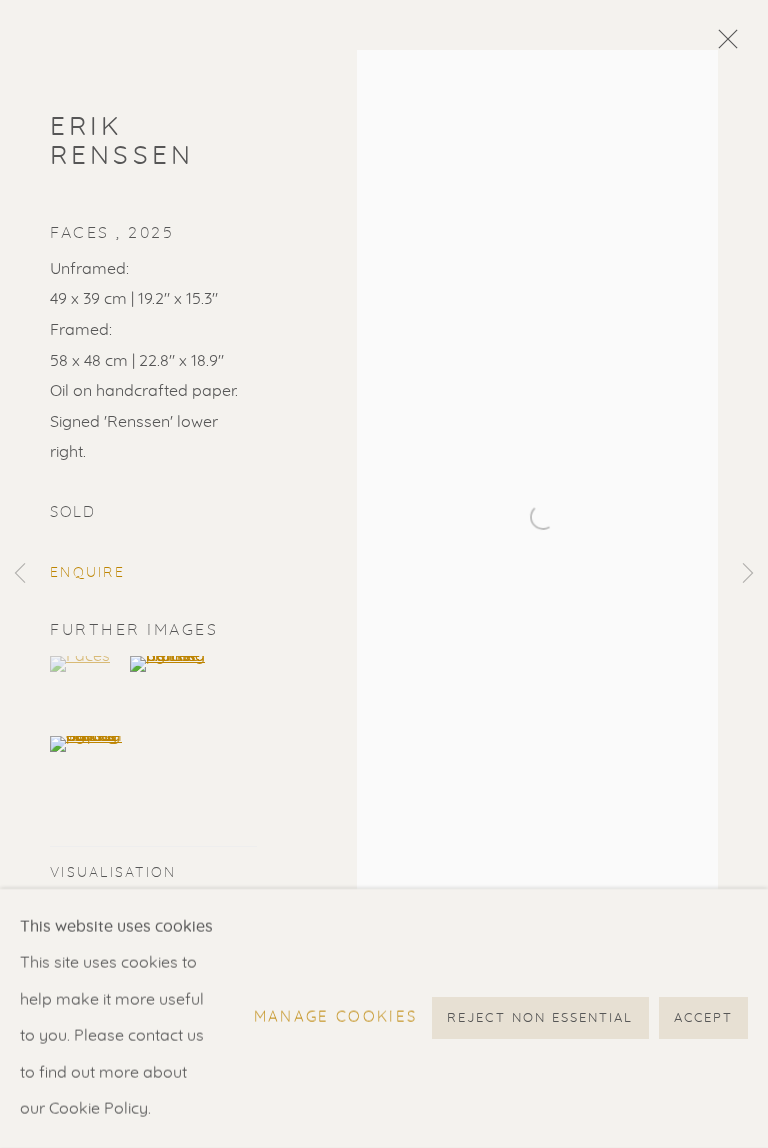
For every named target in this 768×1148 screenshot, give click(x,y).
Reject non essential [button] (540, 1019)
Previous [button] (20, 574)
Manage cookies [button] (336, 1018)
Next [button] (748, 574)
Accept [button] (703, 1019)
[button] (87, 664)
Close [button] (723, 45)
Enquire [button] (87, 573)
